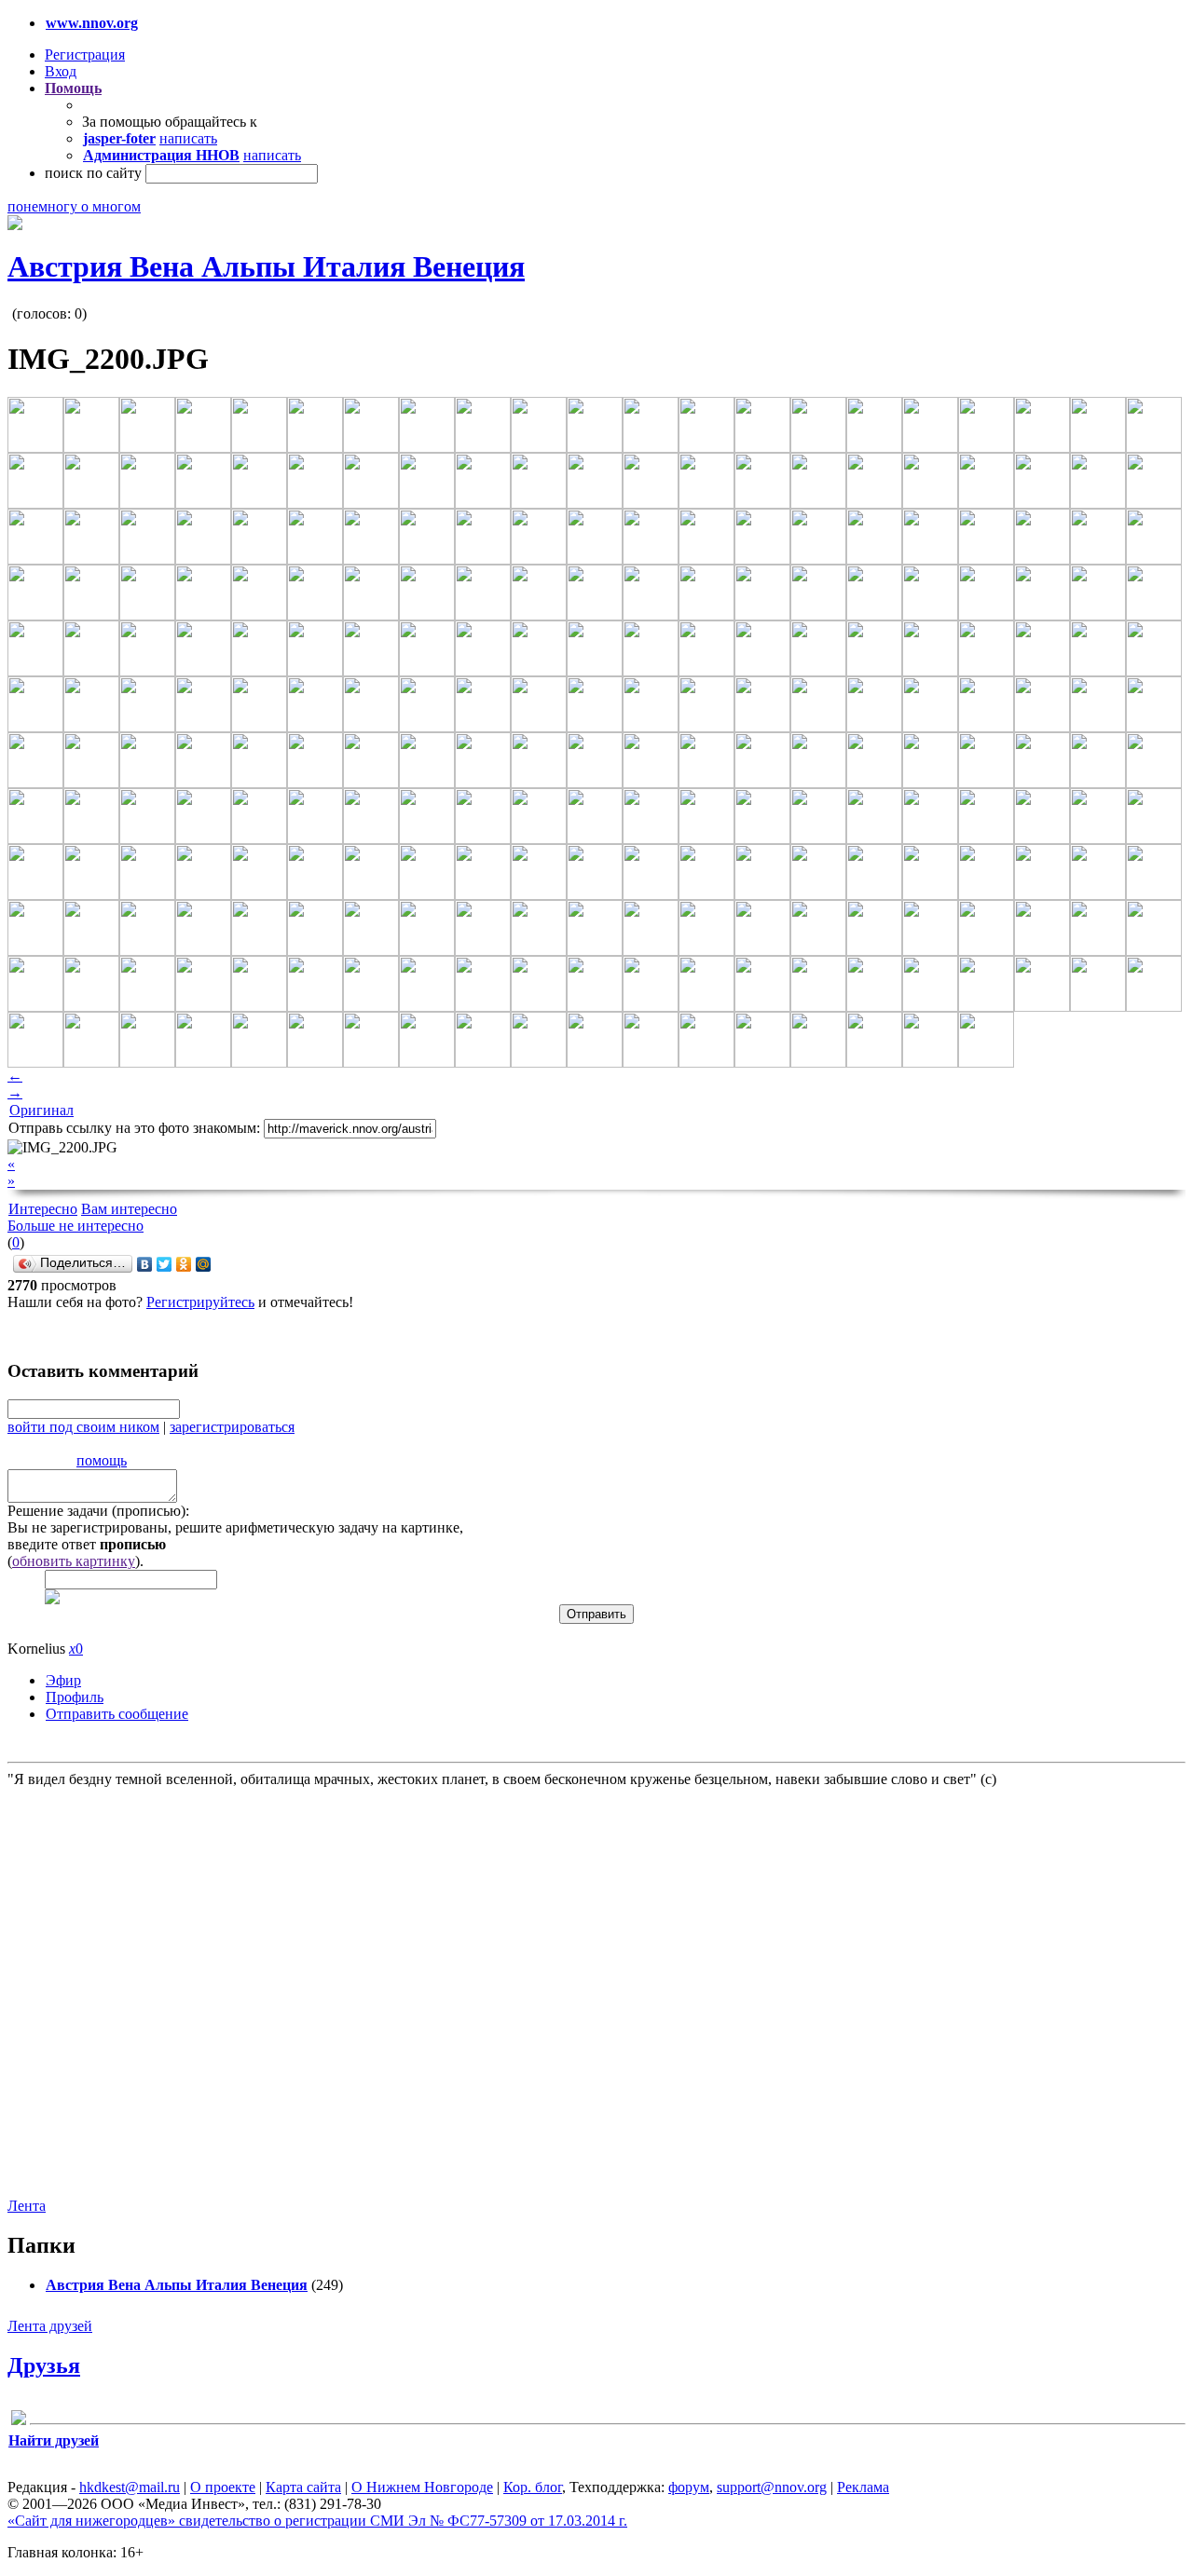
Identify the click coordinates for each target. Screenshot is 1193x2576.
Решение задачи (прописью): (98, 1511)
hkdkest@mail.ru (130, 2487)
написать (188, 138)
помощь (102, 1460)
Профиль (75, 1697)
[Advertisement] (119, 1991)
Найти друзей (54, 2440)
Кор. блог (533, 2487)
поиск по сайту (93, 173)
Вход (61, 71)
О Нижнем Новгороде (422, 2487)
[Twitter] (165, 1264)
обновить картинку (74, 1561)
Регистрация (85, 55)
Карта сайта (303, 2487)
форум (689, 2487)
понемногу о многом (74, 206)
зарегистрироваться (232, 1427)
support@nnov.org (772, 2487)
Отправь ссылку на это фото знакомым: (134, 1128)
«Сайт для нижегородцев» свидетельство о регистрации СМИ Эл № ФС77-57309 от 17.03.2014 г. (317, 2521)
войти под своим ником (83, 1427)
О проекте (223, 2487)
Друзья (44, 2365)
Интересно (43, 1209)
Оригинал (41, 1110)
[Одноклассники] (184, 1264)
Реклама (863, 2487)
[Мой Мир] (204, 1264)
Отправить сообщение (117, 1714)
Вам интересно (129, 1209)
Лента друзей (50, 2326)
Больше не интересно (75, 1226)
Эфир (63, 1680)
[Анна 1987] (19, 2421)
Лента (27, 2206)
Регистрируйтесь (200, 1302)
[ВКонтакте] (145, 1264)
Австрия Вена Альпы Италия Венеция (266, 266)
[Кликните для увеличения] (15, 225)
